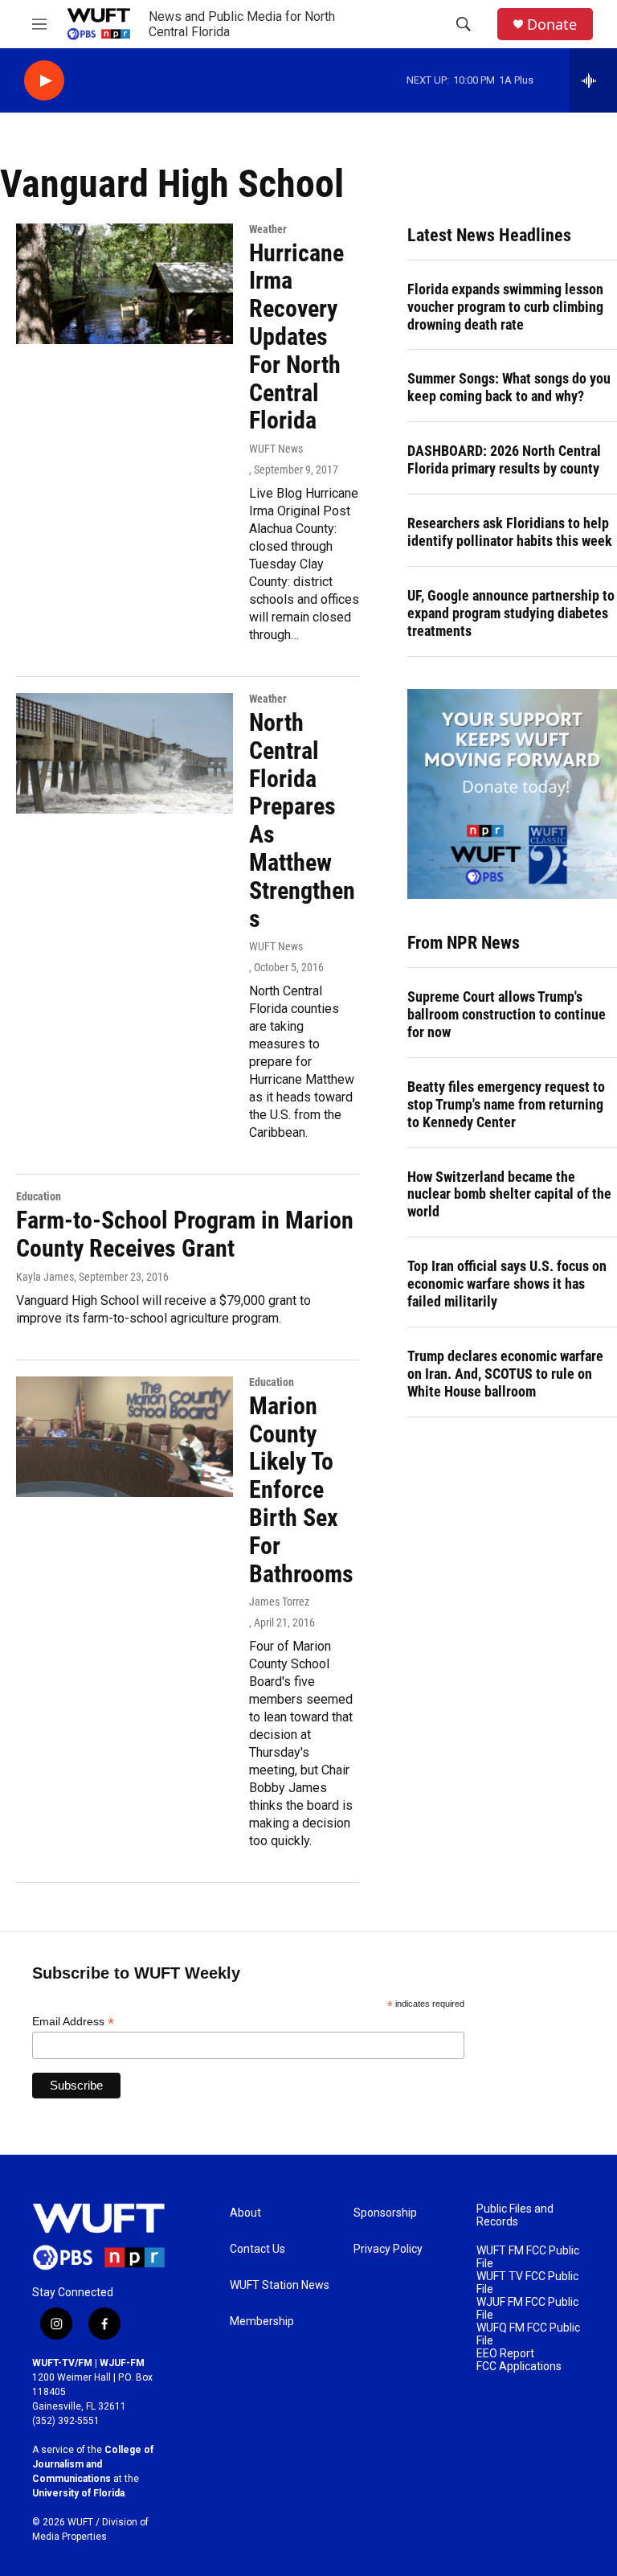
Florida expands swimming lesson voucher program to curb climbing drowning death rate (505, 307)
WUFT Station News (280, 2285)
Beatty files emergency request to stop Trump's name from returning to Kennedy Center (506, 1104)
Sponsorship (385, 2213)
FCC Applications (519, 2367)
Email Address (73, 2022)
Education (39, 1196)
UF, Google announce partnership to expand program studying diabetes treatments (511, 613)
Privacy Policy (388, 2249)
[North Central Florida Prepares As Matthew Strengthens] (125, 753)
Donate (552, 25)
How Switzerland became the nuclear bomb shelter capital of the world (509, 1194)
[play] (44, 81)
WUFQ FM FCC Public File (528, 2334)
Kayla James (45, 1277)
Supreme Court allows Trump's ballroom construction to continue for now (507, 1014)
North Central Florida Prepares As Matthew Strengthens (302, 820)
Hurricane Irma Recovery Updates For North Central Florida (296, 337)
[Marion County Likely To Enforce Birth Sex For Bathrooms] (125, 1437)
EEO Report (505, 2354)
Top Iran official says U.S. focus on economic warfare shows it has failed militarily (507, 1284)
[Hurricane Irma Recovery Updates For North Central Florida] (125, 284)
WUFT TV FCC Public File (527, 2283)
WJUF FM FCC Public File (527, 2309)
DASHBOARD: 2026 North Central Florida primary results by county (504, 459)
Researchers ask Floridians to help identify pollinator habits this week (510, 532)
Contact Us (257, 2249)
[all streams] (593, 80)
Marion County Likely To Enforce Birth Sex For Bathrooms (301, 1490)
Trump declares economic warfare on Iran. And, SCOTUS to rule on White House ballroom (505, 1374)
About (245, 2213)
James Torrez (279, 1602)
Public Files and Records (515, 2215)
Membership (262, 2322)
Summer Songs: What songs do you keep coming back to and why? (509, 387)
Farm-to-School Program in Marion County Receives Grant (185, 1234)
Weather (268, 229)
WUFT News (276, 449)
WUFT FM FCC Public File (528, 2257)
